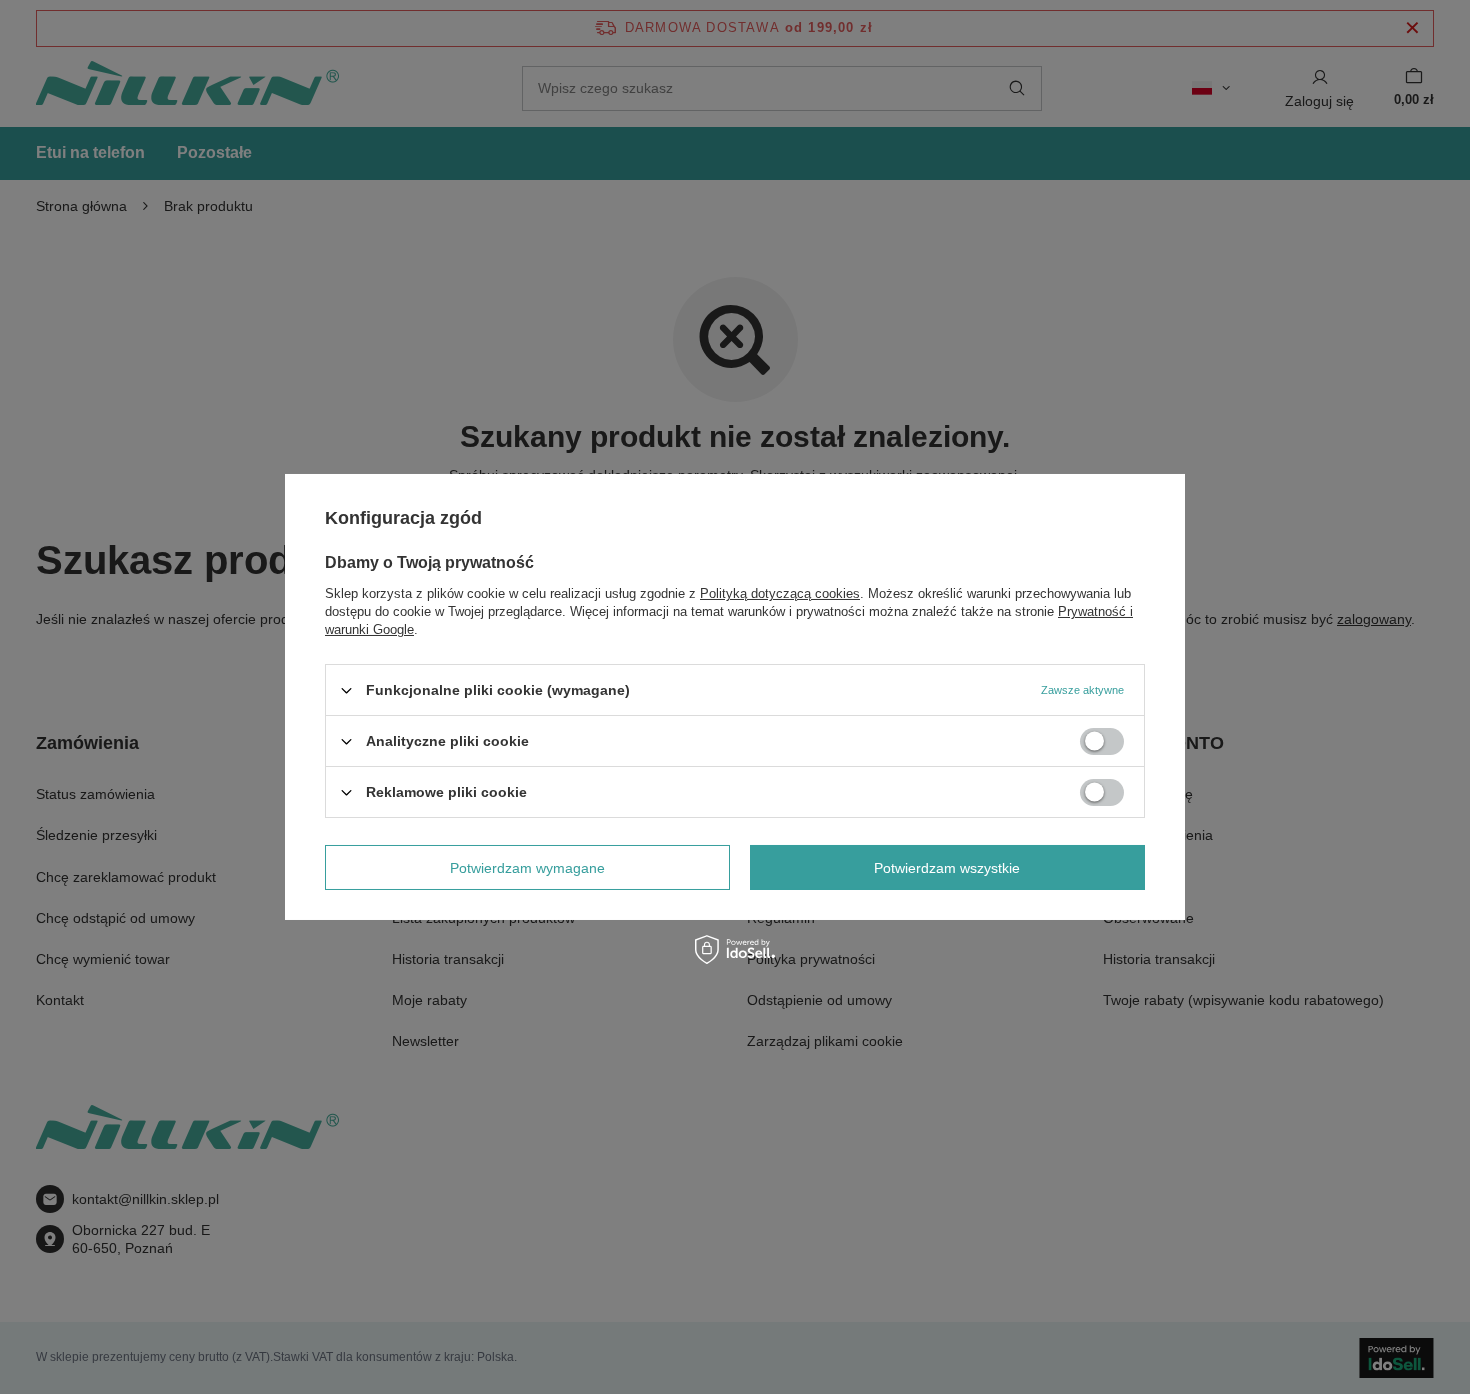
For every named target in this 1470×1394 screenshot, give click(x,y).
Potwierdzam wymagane (527, 867)
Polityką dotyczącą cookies (780, 593)
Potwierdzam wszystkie (947, 867)
